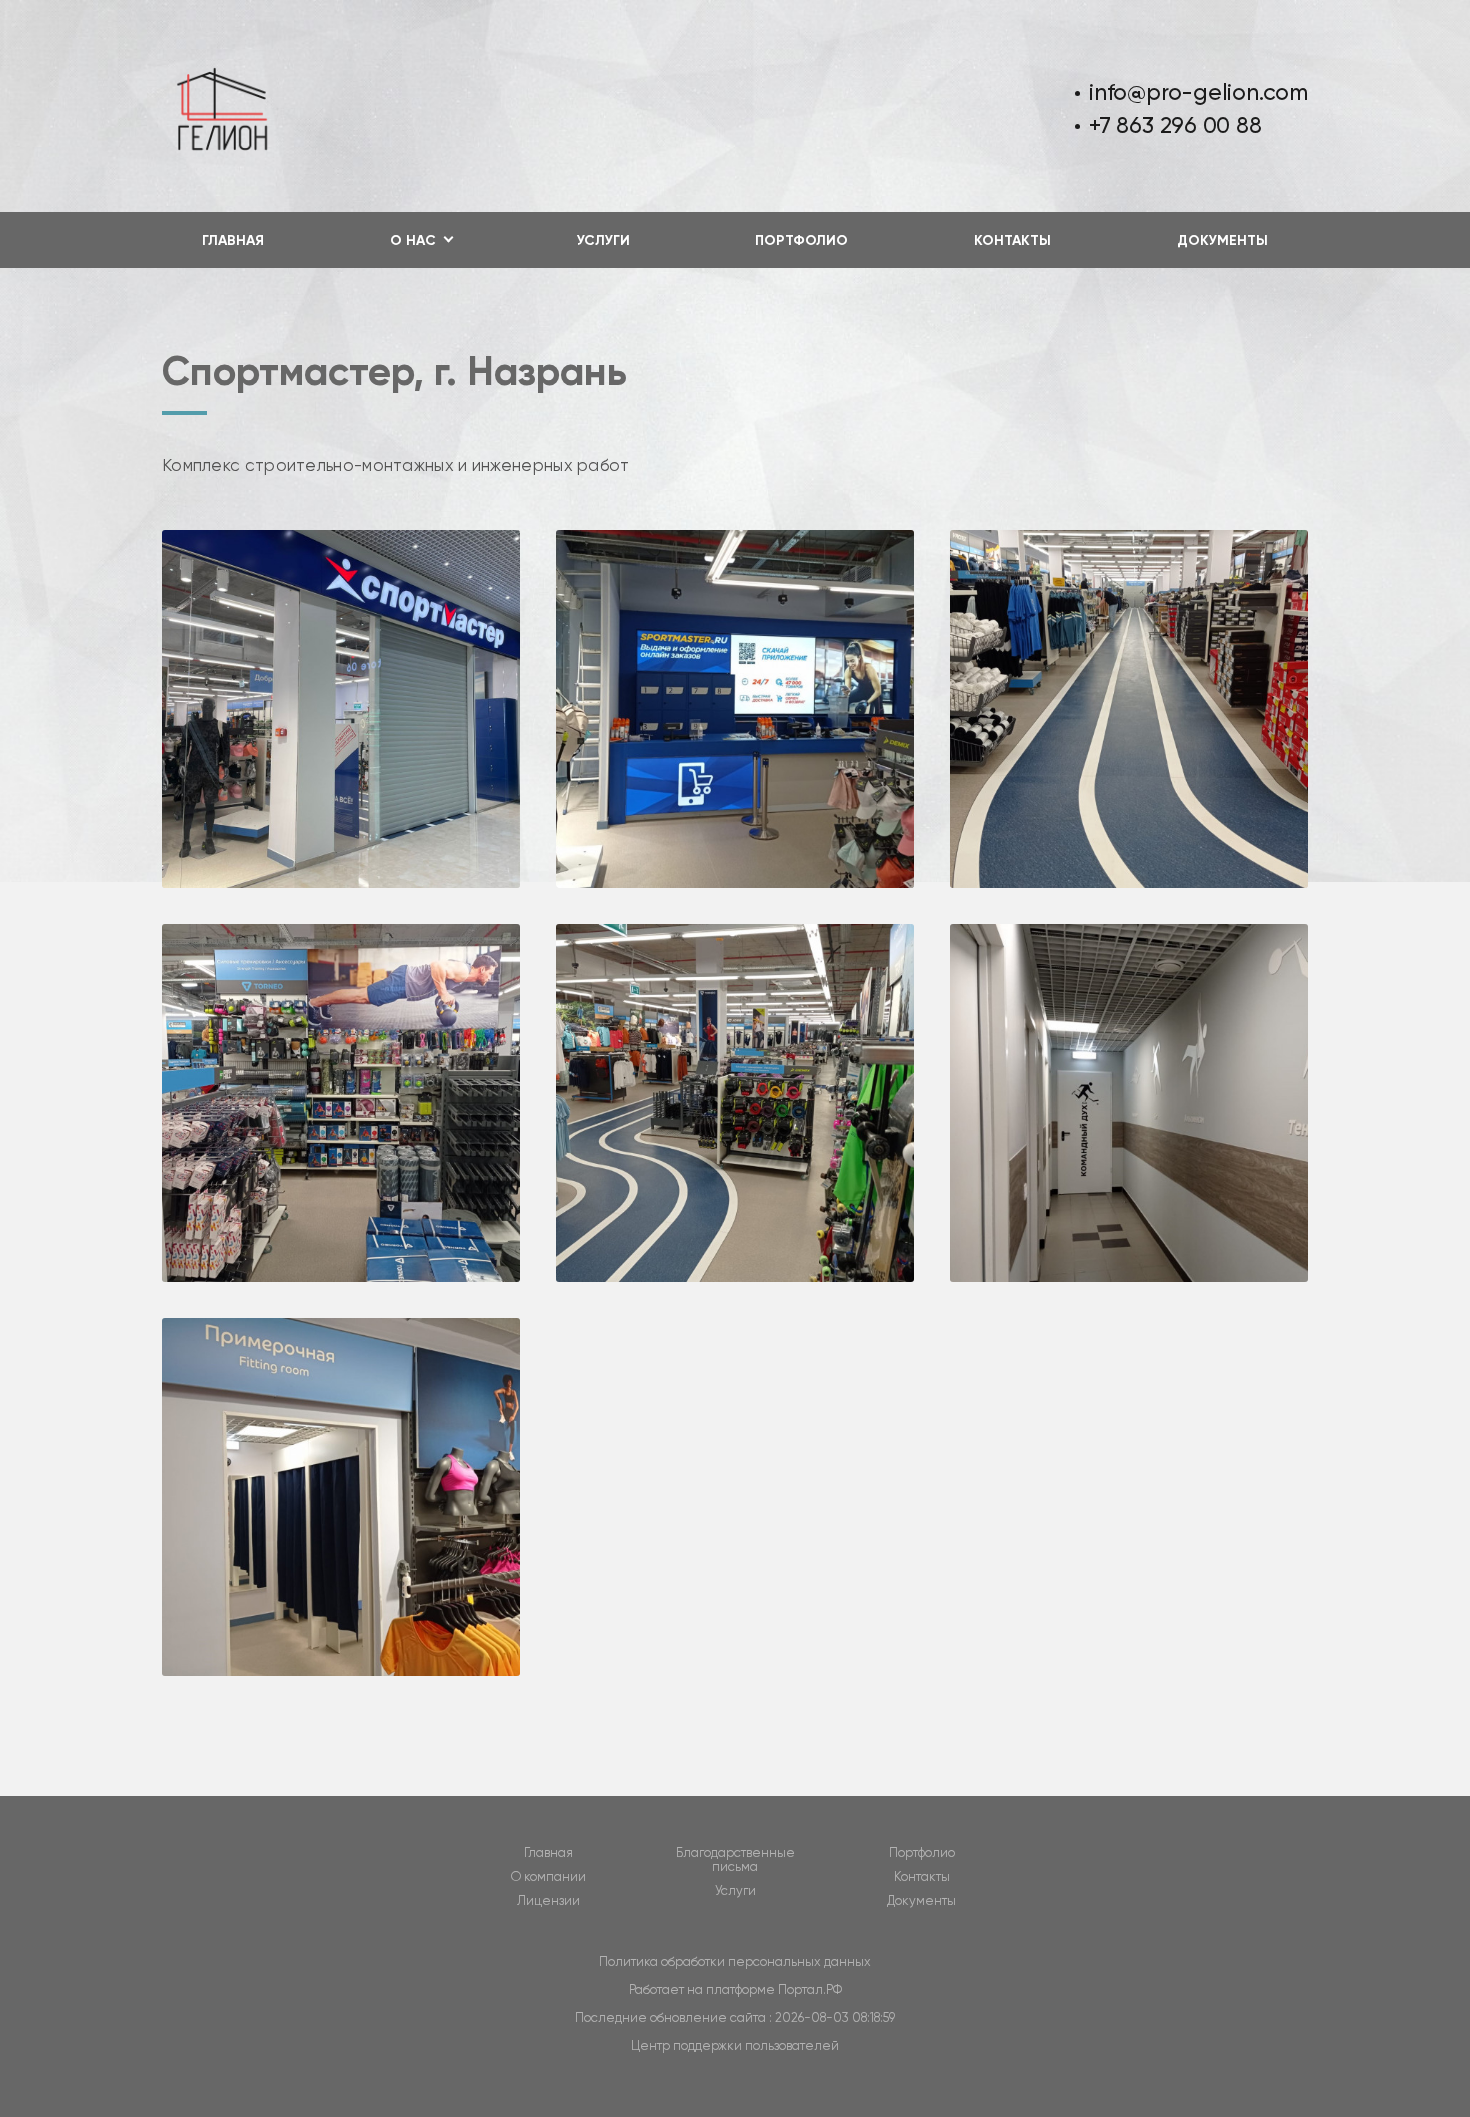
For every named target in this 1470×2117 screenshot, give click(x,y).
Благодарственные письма (735, 1860)
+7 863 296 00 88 (1175, 125)
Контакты (1012, 240)
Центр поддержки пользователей (735, 2045)
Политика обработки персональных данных (735, 1961)
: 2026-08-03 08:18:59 (832, 2017)
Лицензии (548, 1901)
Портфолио (801, 240)
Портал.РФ (810, 1989)
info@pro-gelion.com (1198, 92)
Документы (1222, 240)
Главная (233, 240)
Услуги (603, 240)
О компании (548, 1877)
